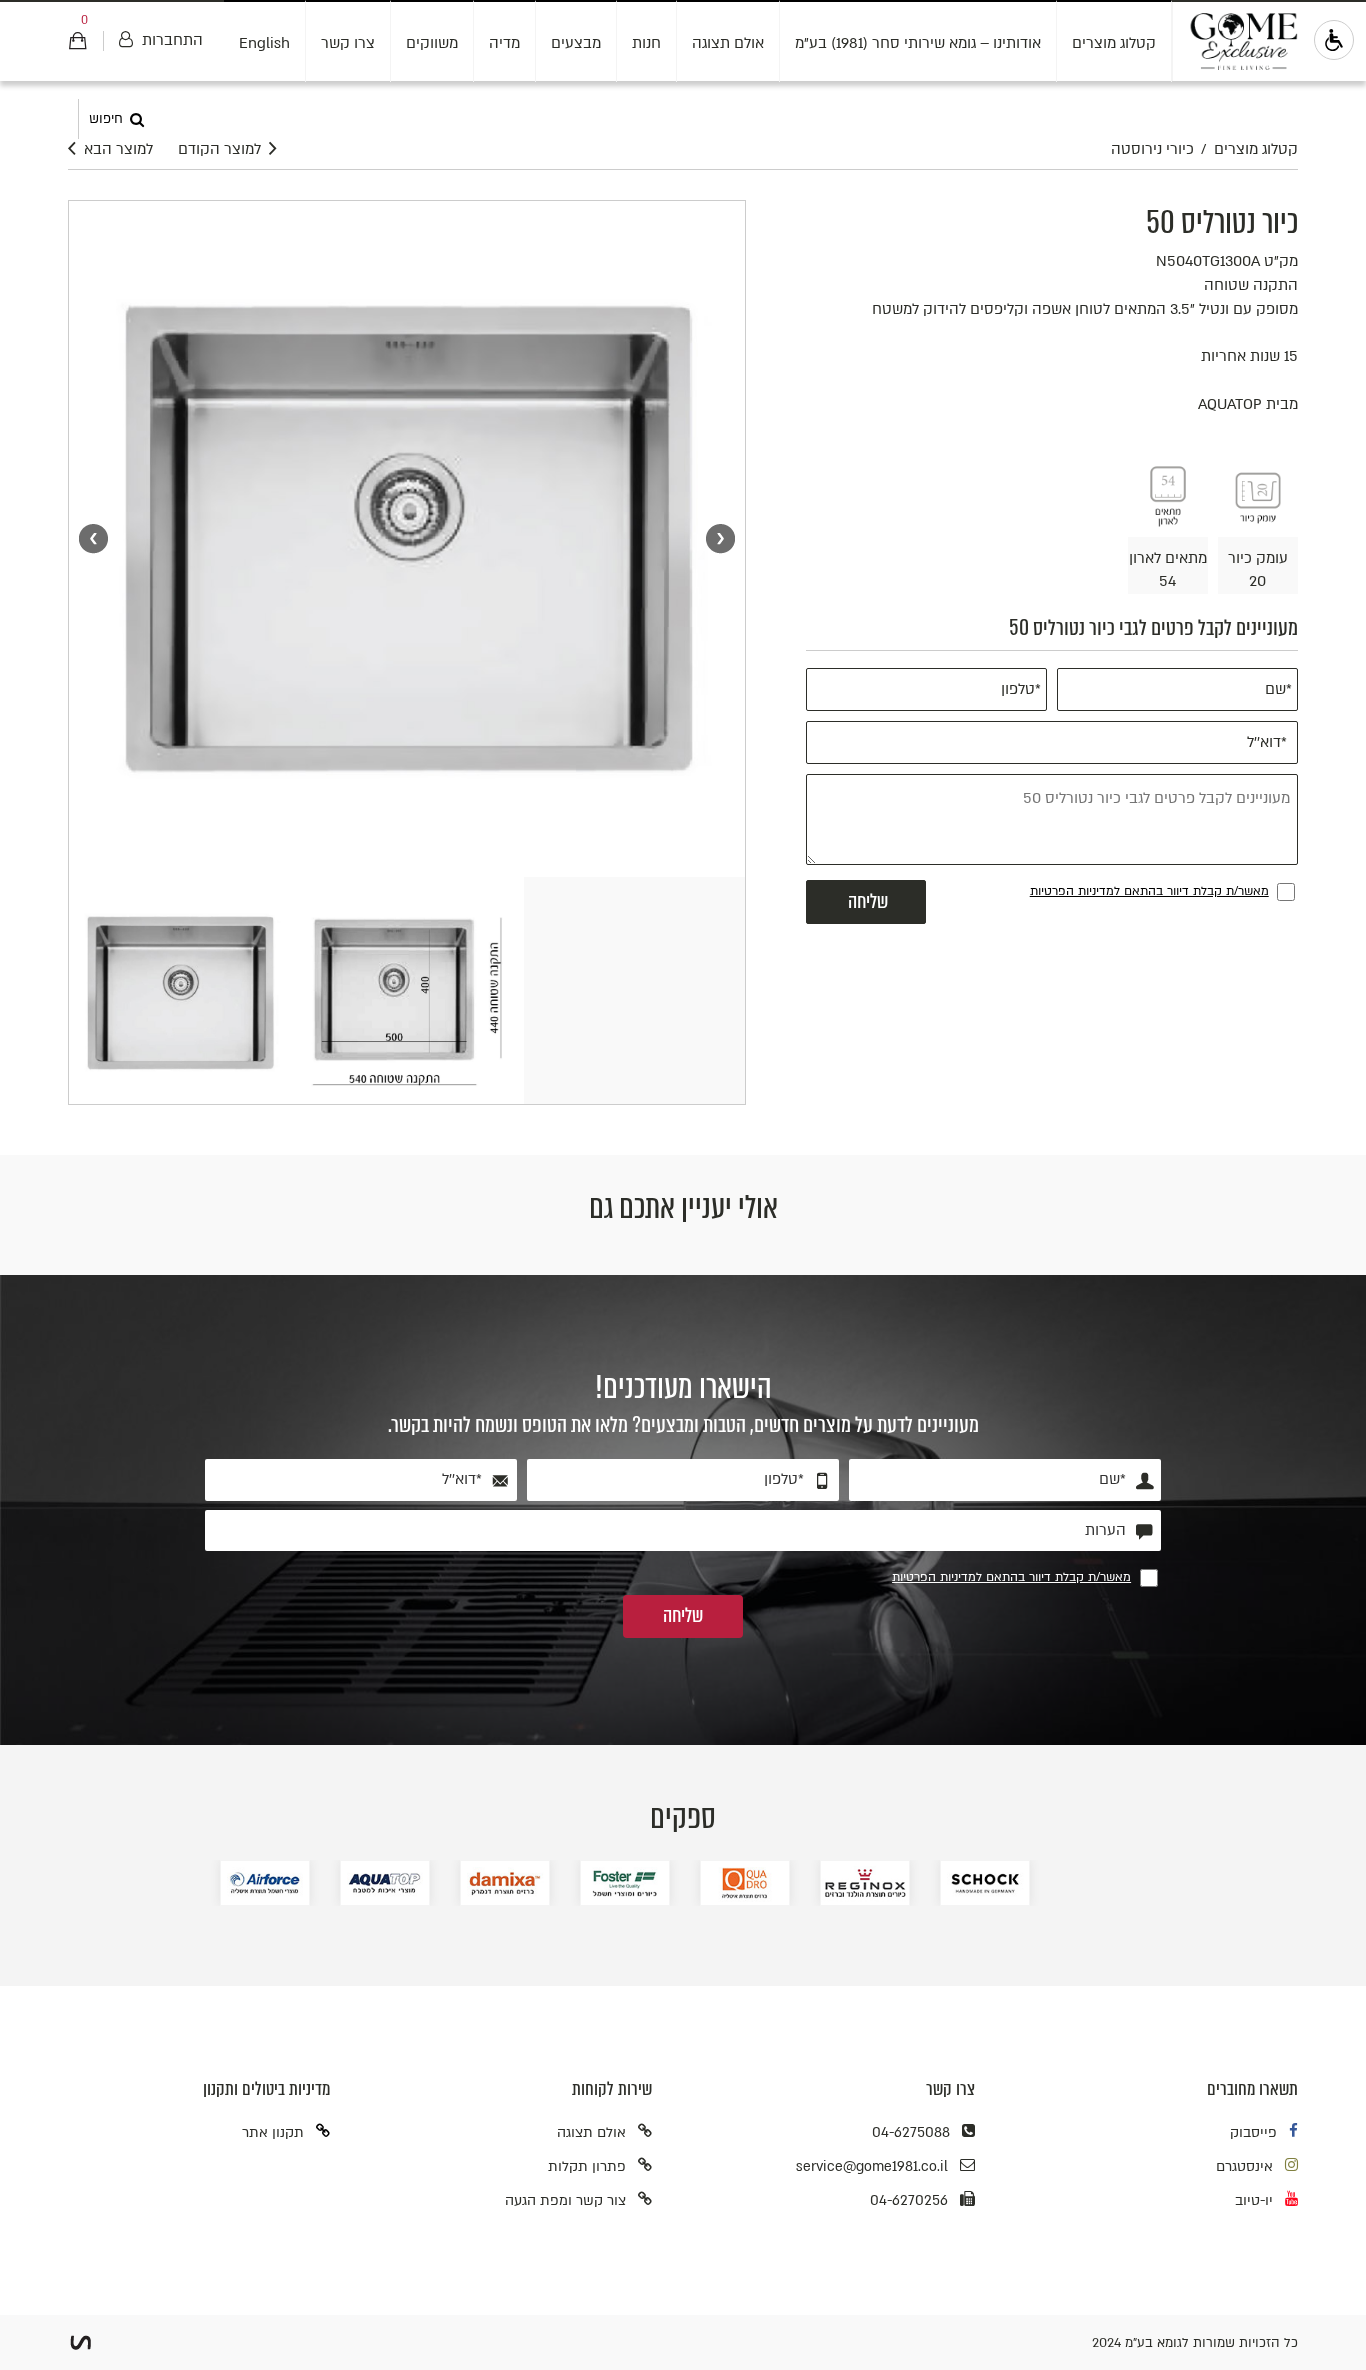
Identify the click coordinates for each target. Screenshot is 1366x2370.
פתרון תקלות (587, 2166)
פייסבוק (1253, 2132)
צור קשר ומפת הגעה (565, 2200)
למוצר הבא (118, 149)
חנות (646, 43)
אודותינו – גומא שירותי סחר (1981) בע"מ (918, 43)
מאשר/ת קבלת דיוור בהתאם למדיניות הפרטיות (1149, 891)
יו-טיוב (1254, 2200)
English (264, 43)
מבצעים (576, 43)
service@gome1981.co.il (872, 2166)
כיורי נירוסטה (1152, 149)
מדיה (504, 43)
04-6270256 (909, 2200)
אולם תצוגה (728, 43)
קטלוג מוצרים (1114, 43)
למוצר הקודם (219, 149)
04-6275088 (911, 2132)
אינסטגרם (1244, 2166)
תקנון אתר (273, 2132)
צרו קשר (348, 43)
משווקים (432, 43)
